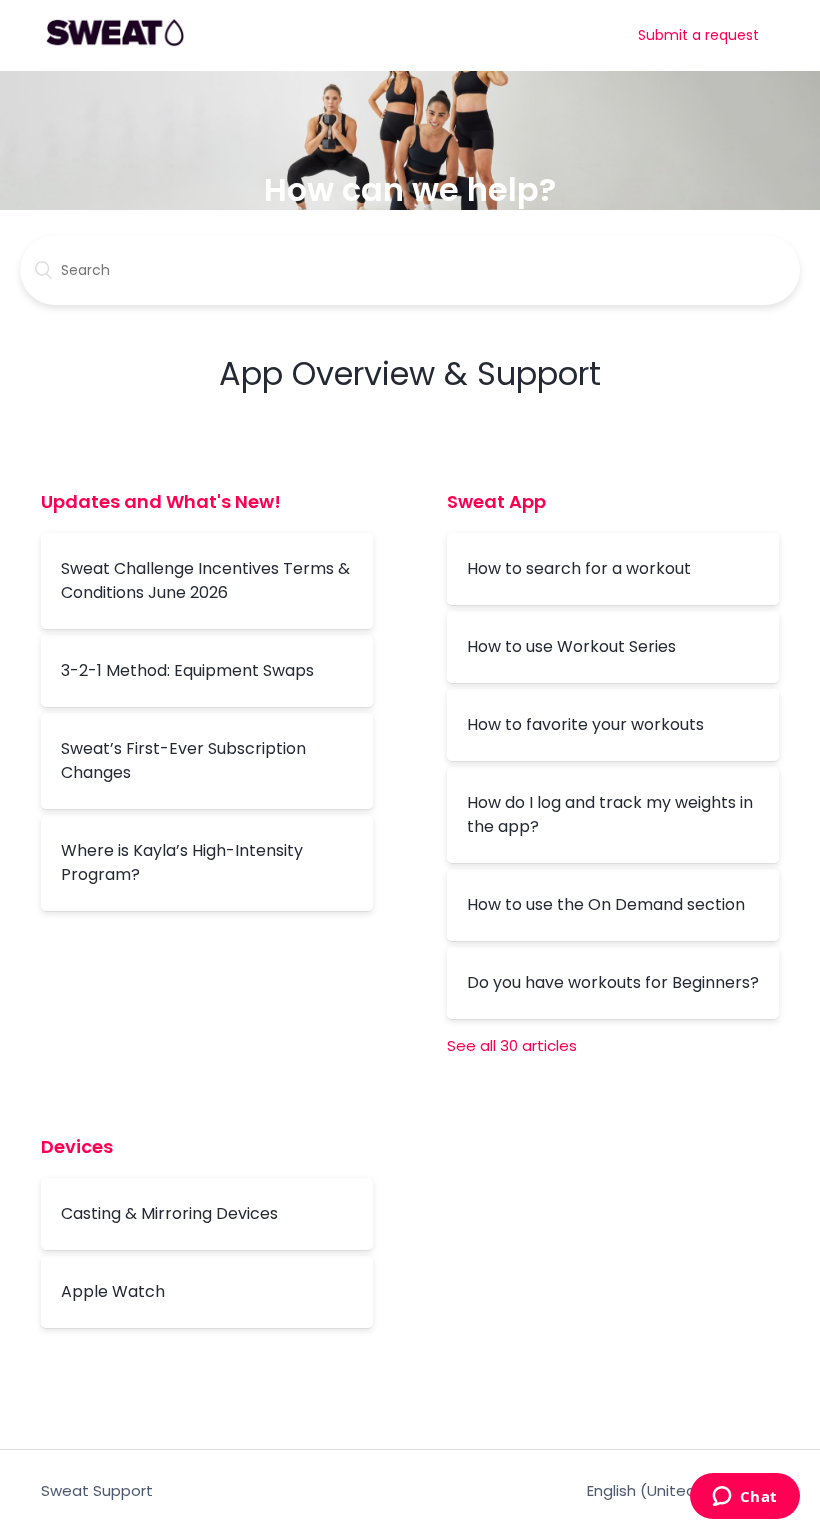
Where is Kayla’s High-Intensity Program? (182, 862)
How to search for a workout (579, 568)
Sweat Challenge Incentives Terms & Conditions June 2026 (205, 580)
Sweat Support (97, 1490)
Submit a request (698, 35)
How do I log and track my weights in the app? (610, 814)
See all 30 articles (512, 1045)
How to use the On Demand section (606, 904)
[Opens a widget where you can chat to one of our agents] (744, 1498)
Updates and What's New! (161, 501)
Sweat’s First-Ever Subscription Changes (183, 760)
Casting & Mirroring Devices (169, 1213)
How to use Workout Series (571, 646)
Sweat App (496, 501)
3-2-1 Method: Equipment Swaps (187, 670)
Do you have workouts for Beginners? (613, 982)
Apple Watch (113, 1291)
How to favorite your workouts (585, 724)
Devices (77, 1146)
